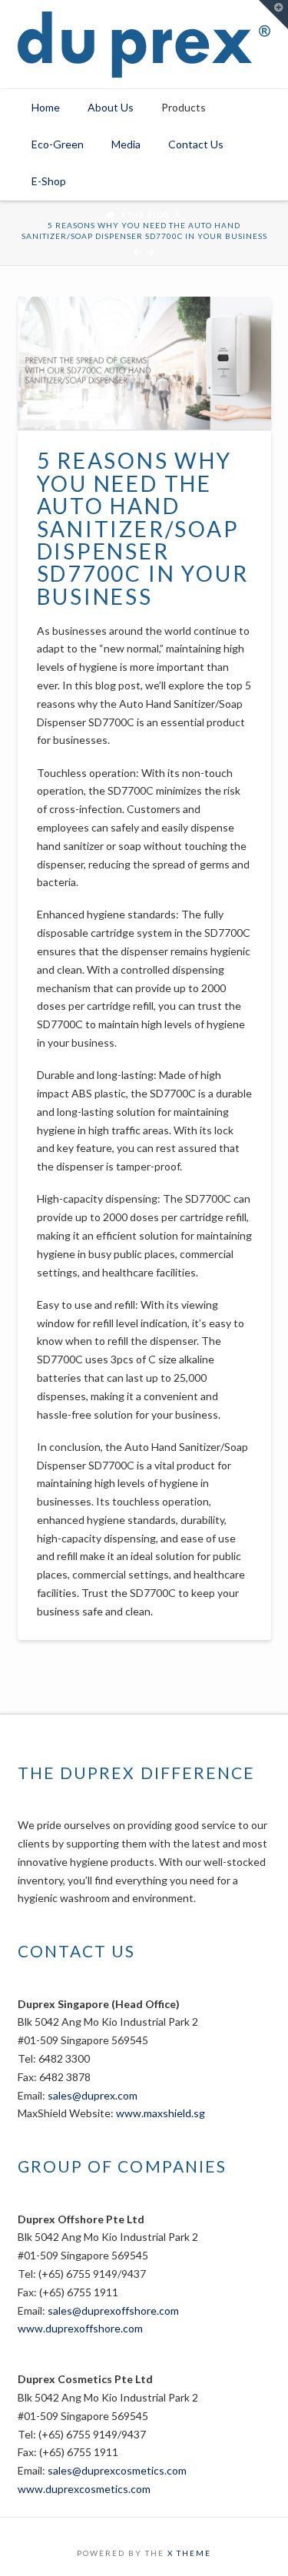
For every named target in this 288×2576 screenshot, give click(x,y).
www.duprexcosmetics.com (84, 2489)
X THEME (189, 2553)
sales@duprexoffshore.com (113, 2310)
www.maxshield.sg (161, 2113)
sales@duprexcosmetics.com (117, 2470)
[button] (273, 15)
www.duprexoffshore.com (80, 2328)
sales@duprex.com (93, 2095)
